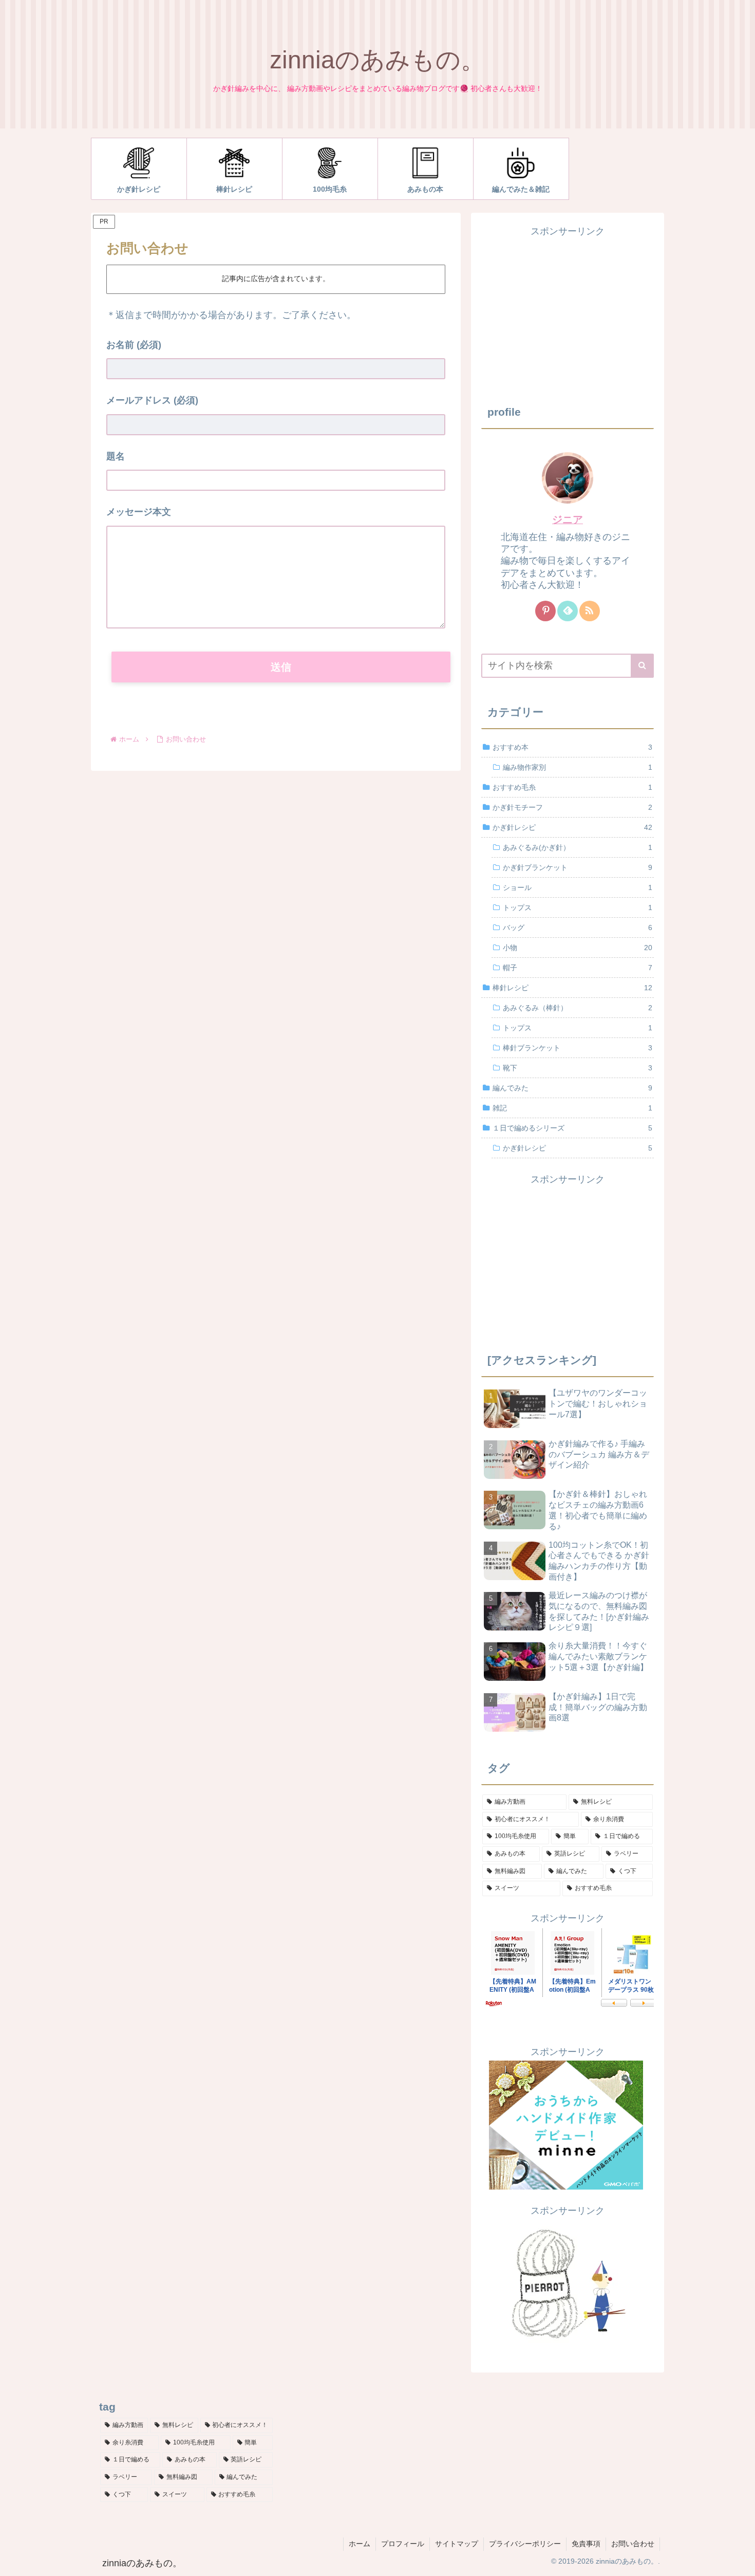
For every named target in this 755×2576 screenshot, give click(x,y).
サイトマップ (457, 2544)
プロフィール (403, 2544)
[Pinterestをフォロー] (545, 611)
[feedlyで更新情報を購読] (568, 611)
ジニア (568, 520)
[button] (642, 666)
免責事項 (586, 2544)
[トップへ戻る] (740, 2561)
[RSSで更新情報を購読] (590, 611)
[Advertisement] (568, 311)
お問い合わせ (633, 2544)
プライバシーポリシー (525, 2544)
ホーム (360, 2544)
